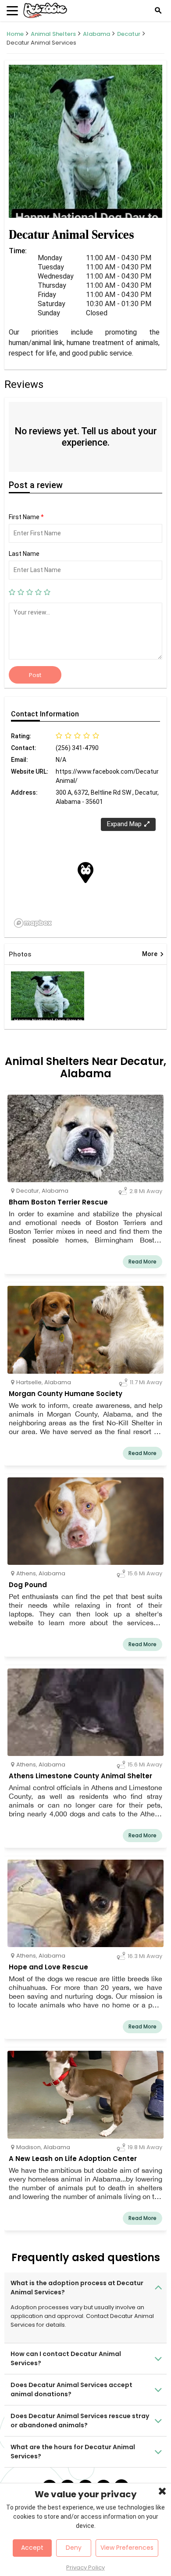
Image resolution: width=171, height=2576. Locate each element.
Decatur (129, 34)
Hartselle (29, 1382)
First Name (26, 517)
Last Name (24, 554)
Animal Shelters (53, 34)
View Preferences (127, 2548)
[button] (85, 873)
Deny (74, 2548)
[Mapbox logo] (33, 923)
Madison (28, 2147)
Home (15, 34)
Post (35, 675)
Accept (32, 2548)
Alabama (96, 34)
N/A (61, 760)
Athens (26, 1573)
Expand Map (124, 824)
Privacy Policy (85, 2567)
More (153, 954)
